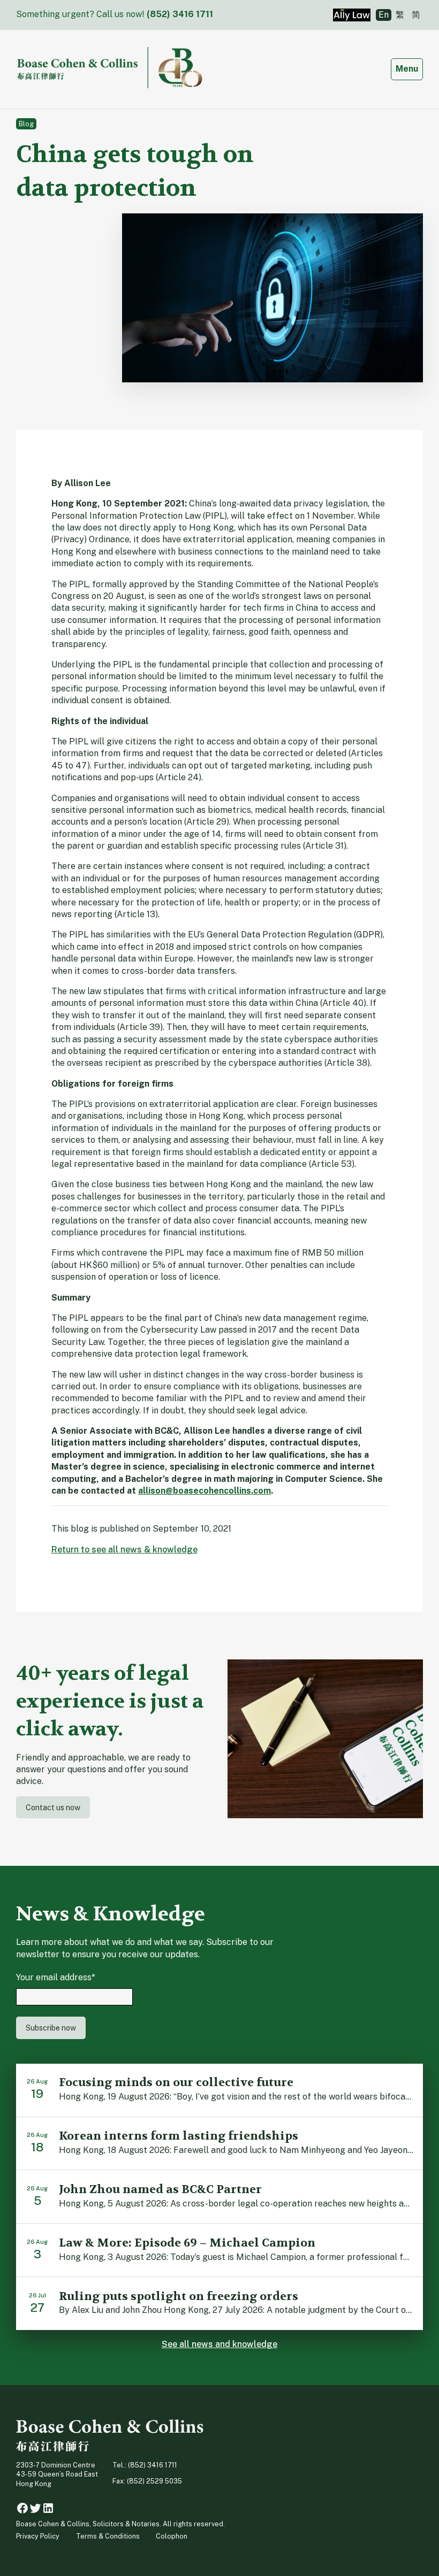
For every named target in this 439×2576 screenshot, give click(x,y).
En (384, 15)
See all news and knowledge (219, 2344)
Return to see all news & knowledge (124, 1550)
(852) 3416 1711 (180, 14)
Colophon (172, 2536)
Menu (409, 68)
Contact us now (53, 1807)
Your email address (56, 1977)
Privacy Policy (38, 2536)
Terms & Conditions (108, 2536)
